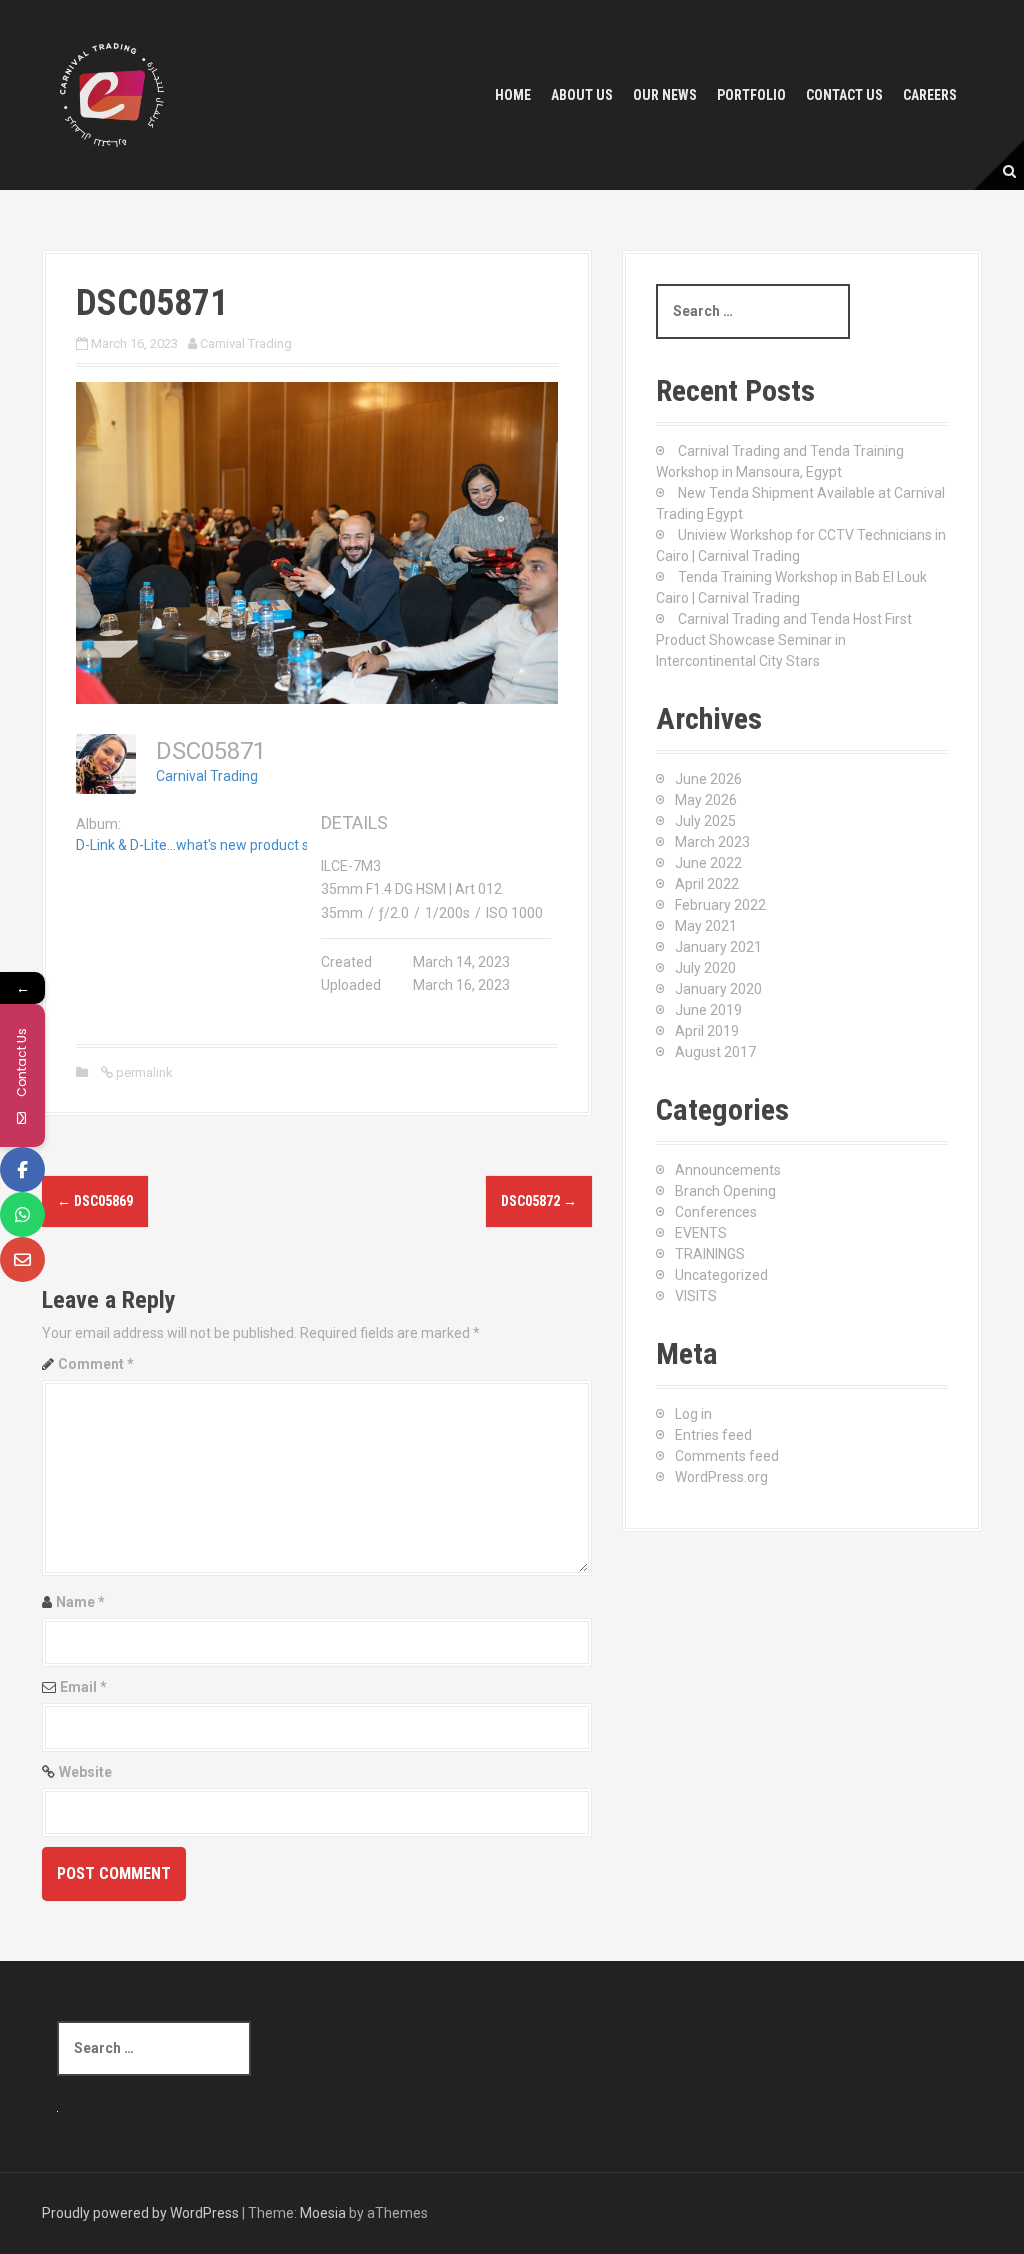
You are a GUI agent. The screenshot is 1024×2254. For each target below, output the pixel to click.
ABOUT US (582, 95)
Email (83, 1687)
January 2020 (718, 989)
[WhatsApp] (22, 1214)
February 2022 (720, 905)
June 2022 (708, 863)
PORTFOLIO (751, 95)
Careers (930, 95)
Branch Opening (725, 1191)
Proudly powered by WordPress (140, 2213)
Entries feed (713, 1435)
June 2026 (708, 779)
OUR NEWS (665, 95)
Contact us (844, 95)
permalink (143, 1072)
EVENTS (701, 1233)
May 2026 (706, 800)
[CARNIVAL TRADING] (112, 94)
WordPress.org (721, 1477)
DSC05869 (95, 1201)
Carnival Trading (246, 343)
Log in (693, 1414)
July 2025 (705, 821)
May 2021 (706, 926)
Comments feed (727, 1456)
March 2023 (712, 842)
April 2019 (707, 1031)
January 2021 (718, 947)
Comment (96, 1364)
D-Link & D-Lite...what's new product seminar (215, 845)
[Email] (22, 1259)
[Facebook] (22, 1169)
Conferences (716, 1212)
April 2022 (707, 884)
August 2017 (715, 1052)
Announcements (728, 1170)
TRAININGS (710, 1254)
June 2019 (708, 1010)
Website (85, 1772)
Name (80, 1602)
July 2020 (705, 968)
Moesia (323, 2213)
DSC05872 (539, 1201)
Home (513, 95)
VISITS (696, 1296)
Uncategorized (721, 1275)
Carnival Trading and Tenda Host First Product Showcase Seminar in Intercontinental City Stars (784, 640)
